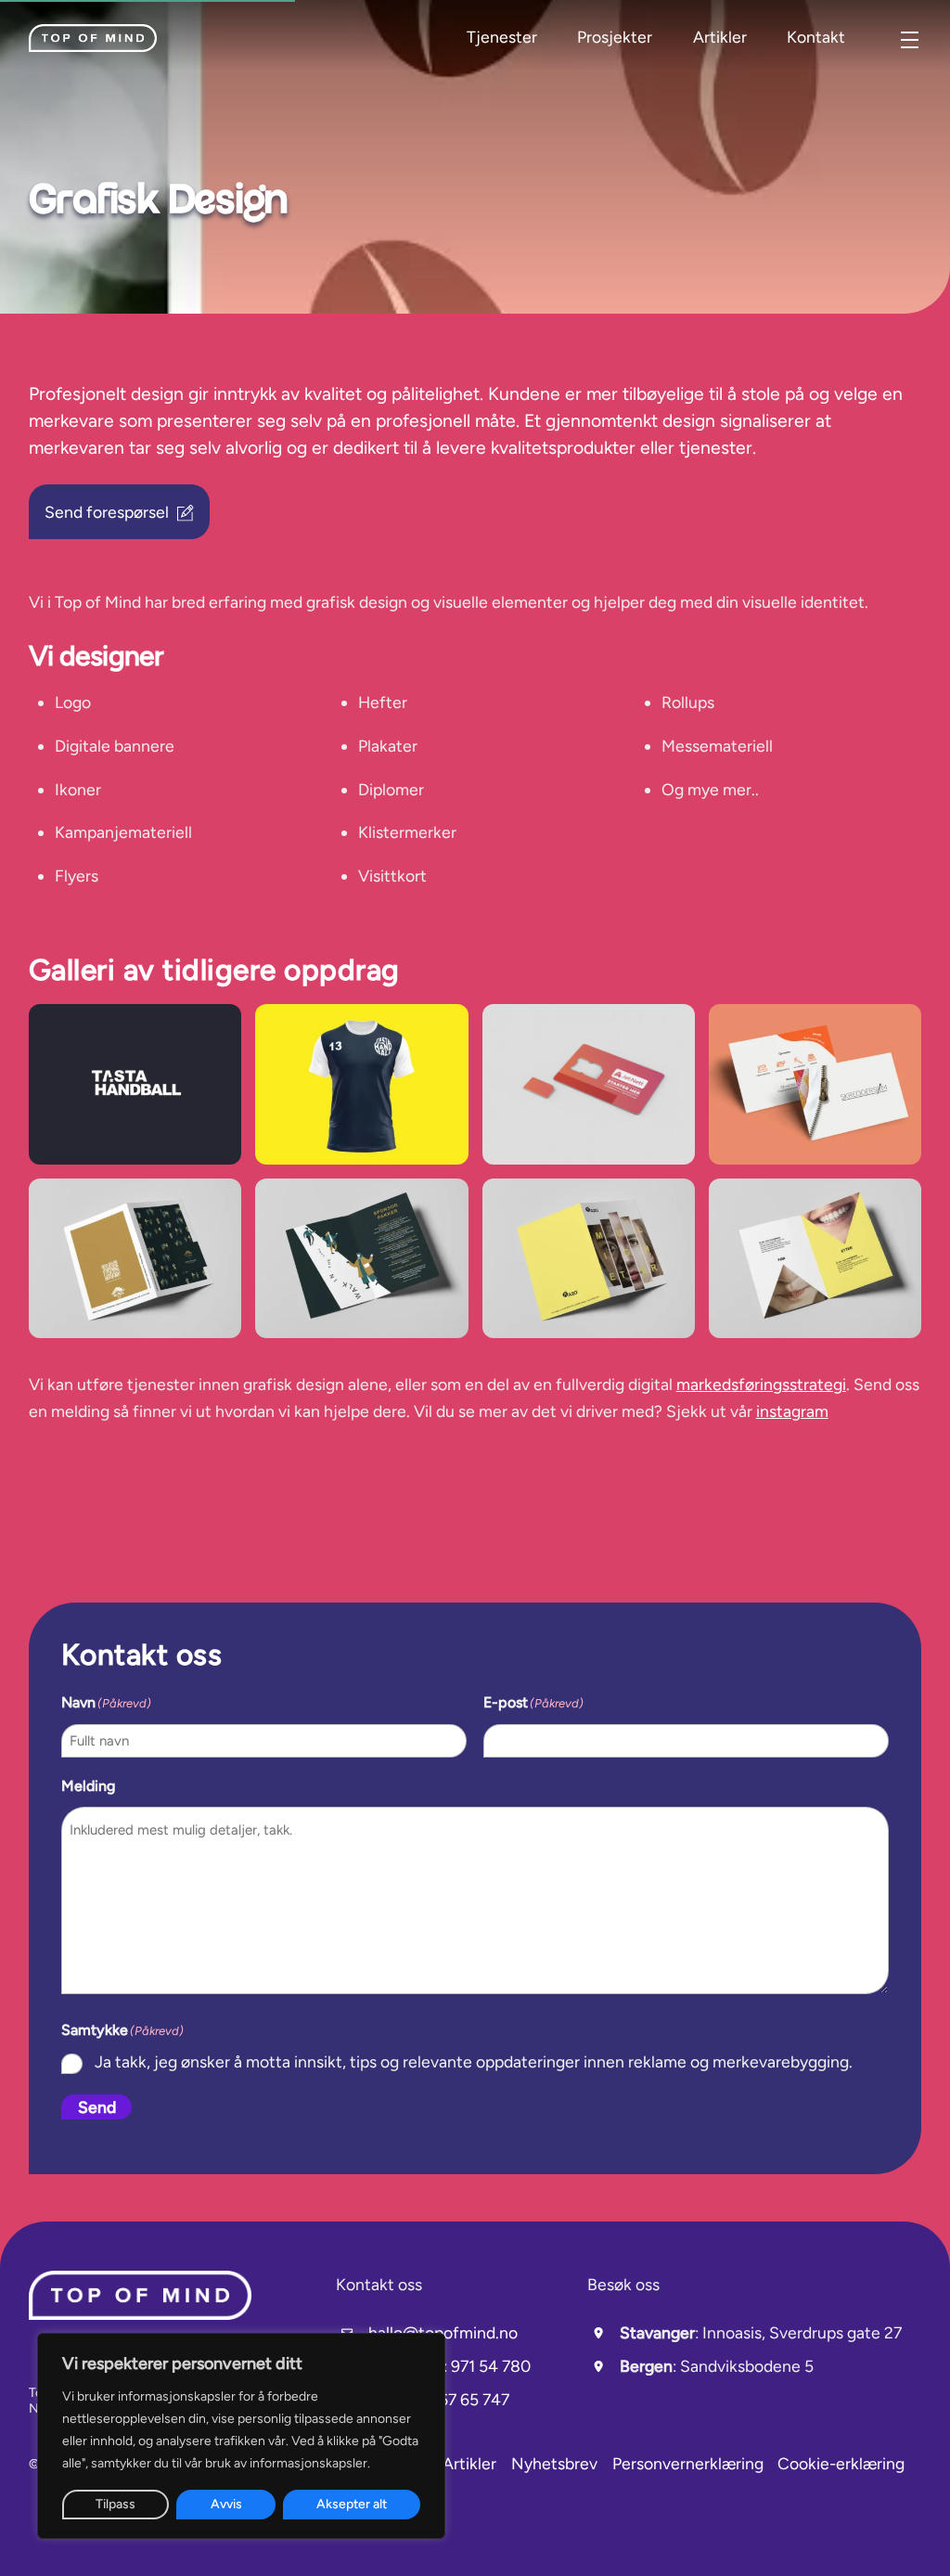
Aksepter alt (352, 2504)
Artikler (720, 37)
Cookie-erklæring (841, 2463)
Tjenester (502, 37)
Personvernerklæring (688, 2463)
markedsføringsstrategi (761, 1384)
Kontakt (816, 37)
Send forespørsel (107, 512)
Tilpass (116, 2504)
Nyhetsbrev (554, 2463)
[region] (241, 2436)
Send (97, 2107)
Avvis (226, 2504)
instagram (792, 1411)
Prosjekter (615, 37)
